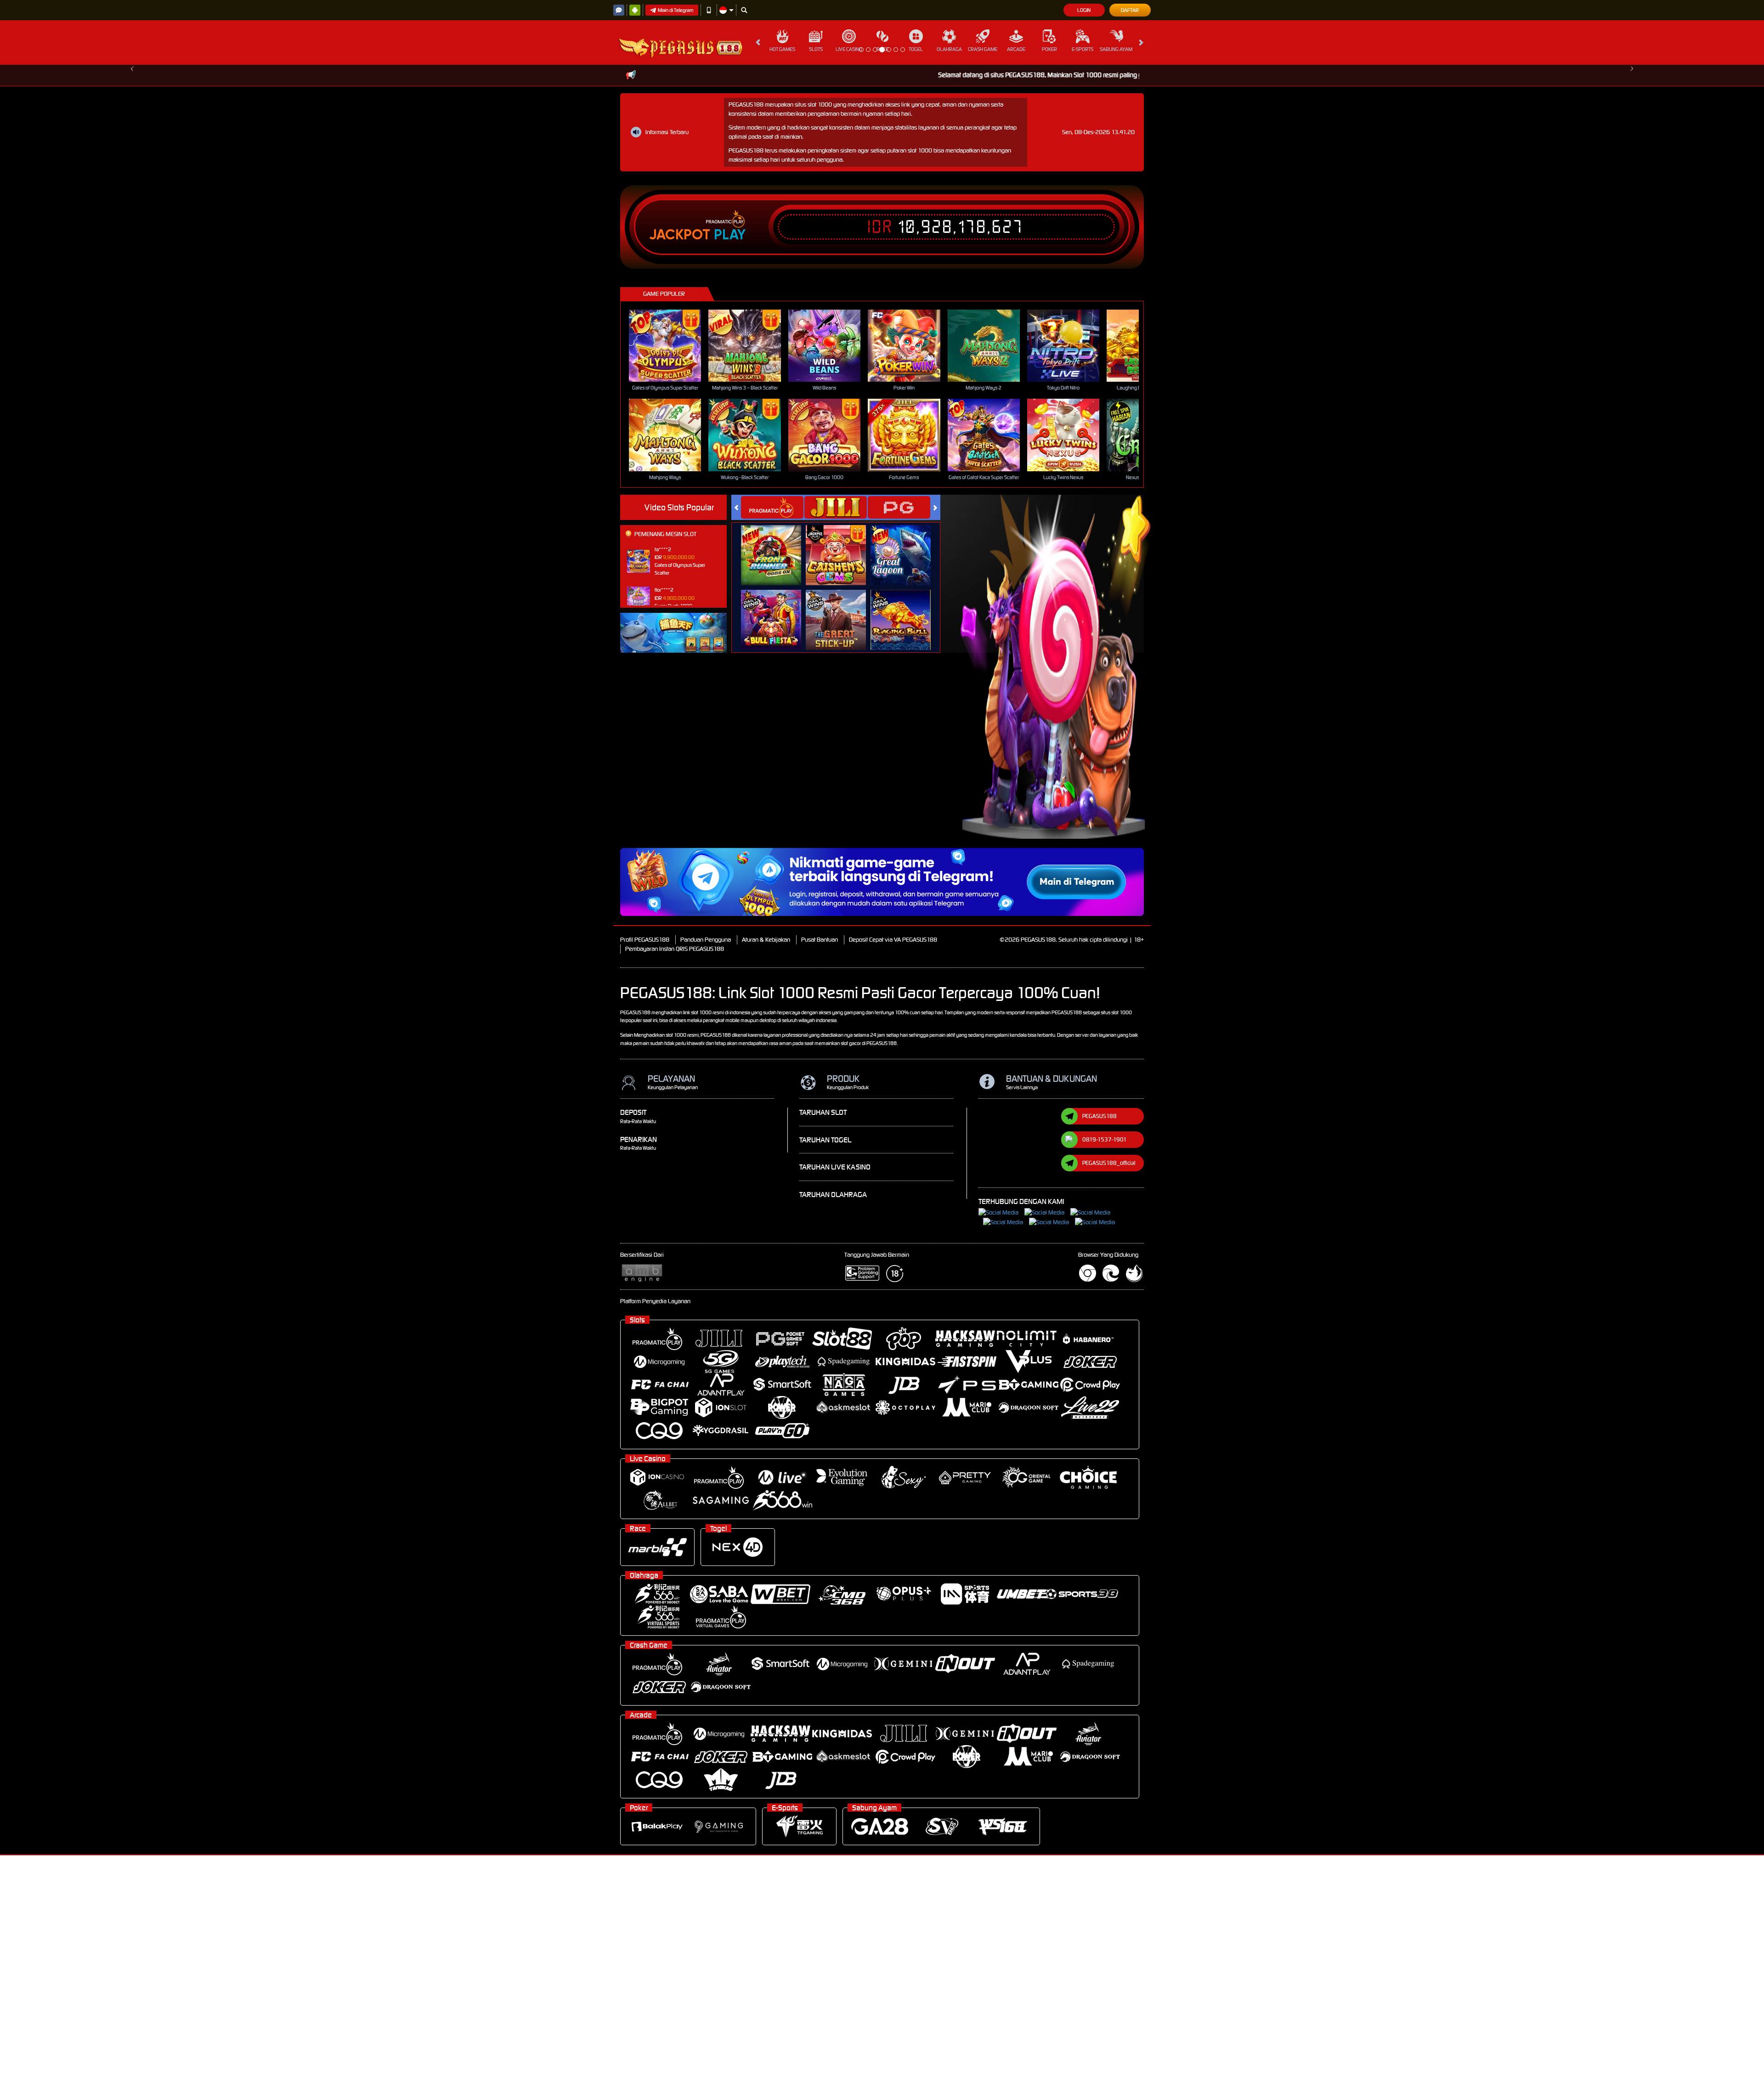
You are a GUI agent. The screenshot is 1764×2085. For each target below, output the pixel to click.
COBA (777, 775)
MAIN (671, 575)
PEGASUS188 (1100, 1346)
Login (1084, 10)
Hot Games (782, 49)
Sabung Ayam (1116, 49)
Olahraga (949, 49)
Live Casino (849, 49)
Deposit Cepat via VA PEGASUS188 (893, 1169)
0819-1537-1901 (1105, 1369)
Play (730, 464)
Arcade (1016, 49)
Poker (1049, 49)
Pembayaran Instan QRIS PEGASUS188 (675, 1178)
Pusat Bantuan (820, 1169)
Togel (916, 49)
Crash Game (983, 49)
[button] (132, 179)
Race (882, 49)
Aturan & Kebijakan (766, 1169)
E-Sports (1083, 49)
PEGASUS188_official (1109, 1393)
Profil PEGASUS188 (645, 1169)
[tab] (772, 737)
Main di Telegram (676, 10)
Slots (816, 49)
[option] (882, 179)
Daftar (1130, 10)
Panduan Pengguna (706, 1169)
